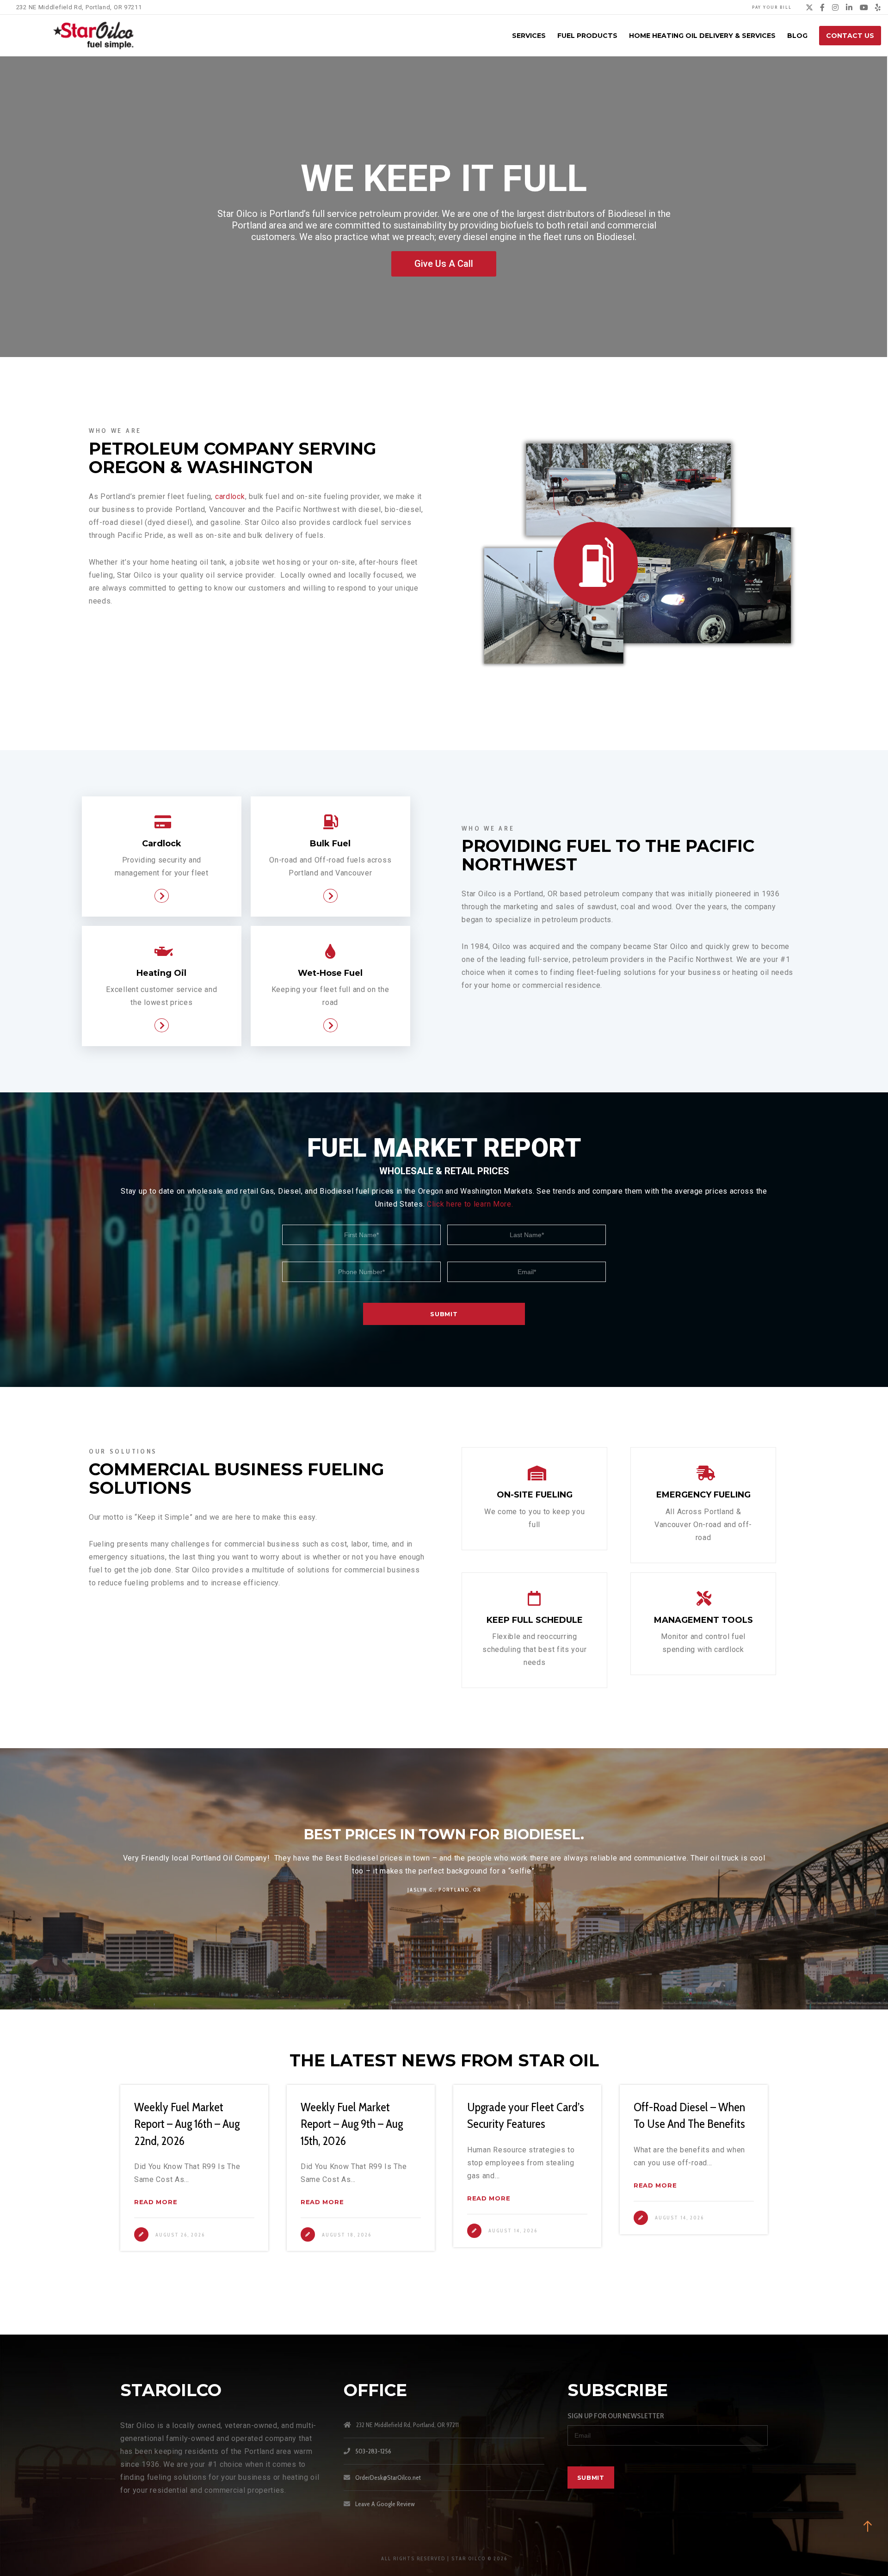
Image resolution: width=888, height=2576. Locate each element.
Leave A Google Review (385, 2504)
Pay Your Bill (772, 7)
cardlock (230, 496)
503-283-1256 (373, 2451)
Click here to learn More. (470, 1204)
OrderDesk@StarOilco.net (388, 2477)
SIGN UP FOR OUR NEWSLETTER (616, 2416)
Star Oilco (142, 1858)
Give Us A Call (444, 264)
